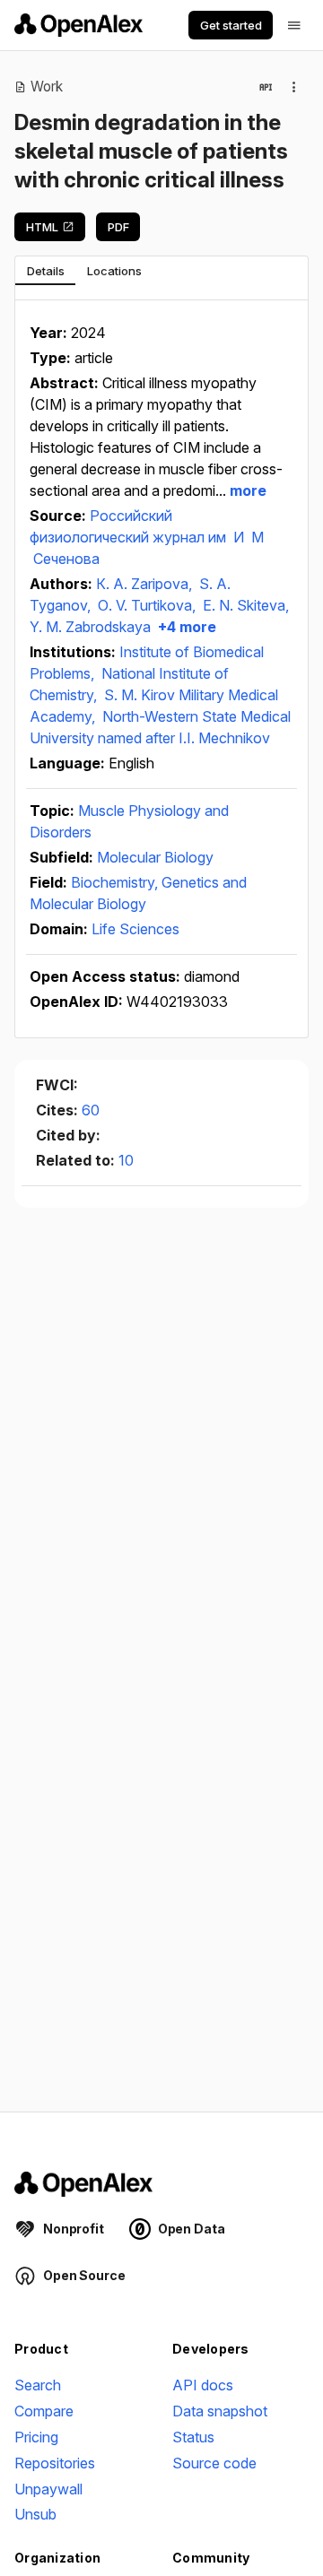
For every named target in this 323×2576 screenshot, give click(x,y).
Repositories (55, 2463)
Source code (214, 2463)
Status (193, 2437)
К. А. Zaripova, (146, 584)
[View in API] (266, 87)
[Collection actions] (294, 87)
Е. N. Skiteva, (246, 605)
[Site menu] (294, 25)
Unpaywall (48, 2489)
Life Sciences (135, 929)
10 (126, 1160)
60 (91, 1110)
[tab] (45, 271)
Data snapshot (220, 2411)
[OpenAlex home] (79, 25)
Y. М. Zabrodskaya (90, 627)
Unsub (35, 2514)
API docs (203, 2385)
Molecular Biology (155, 857)
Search (38, 2385)
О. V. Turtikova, (148, 605)
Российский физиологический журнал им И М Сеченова (147, 537)
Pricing (36, 2437)
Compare (44, 2411)
